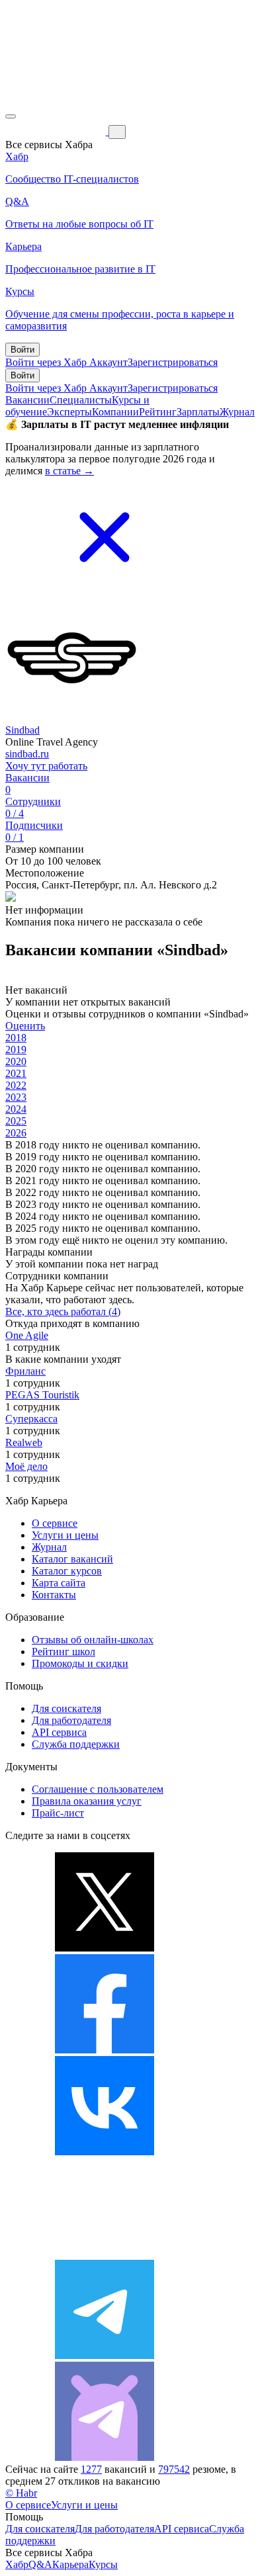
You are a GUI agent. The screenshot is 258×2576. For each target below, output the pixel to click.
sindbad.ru (27, 754)
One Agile (27, 1335)
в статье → (69, 471)
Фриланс (25, 1371)
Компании (115, 412)
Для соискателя (66, 1708)
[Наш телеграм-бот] (105, 2457)
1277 (91, 2469)
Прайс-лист (58, 1813)
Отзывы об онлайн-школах (93, 1640)
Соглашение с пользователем (98, 1789)
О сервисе (55, 1523)
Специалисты (81, 400)
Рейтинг (158, 412)
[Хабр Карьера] (57, 131)
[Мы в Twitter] (105, 1948)
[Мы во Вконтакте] (105, 2152)
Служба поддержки (76, 1744)
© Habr (21, 2493)
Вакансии (27, 400)
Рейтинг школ (64, 1652)
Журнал (237, 412)
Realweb (24, 1442)
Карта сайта (59, 1583)
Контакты (54, 1595)
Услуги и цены (65, 1535)
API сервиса (59, 1732)
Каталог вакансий (72, 1559)
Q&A (40, 2564)
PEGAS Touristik (42, 1395)
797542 (174, 2469)
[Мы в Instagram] (105, 2254)
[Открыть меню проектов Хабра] (11, 116)
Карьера (70, 2564)
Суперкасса (31, 1419)
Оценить (25, 1026)
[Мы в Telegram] (105, 2355)
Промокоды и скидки (80, 1663)
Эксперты (69, 412)
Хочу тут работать (46, 766)
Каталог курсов (67, 1571)
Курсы (103, 2564)
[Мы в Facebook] (105, 2050)
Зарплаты (198, 412)
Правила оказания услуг (87, 1801)
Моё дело (26, 1466)
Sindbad (22, 730)
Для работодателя (71, 1720)
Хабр (17, 2564)
